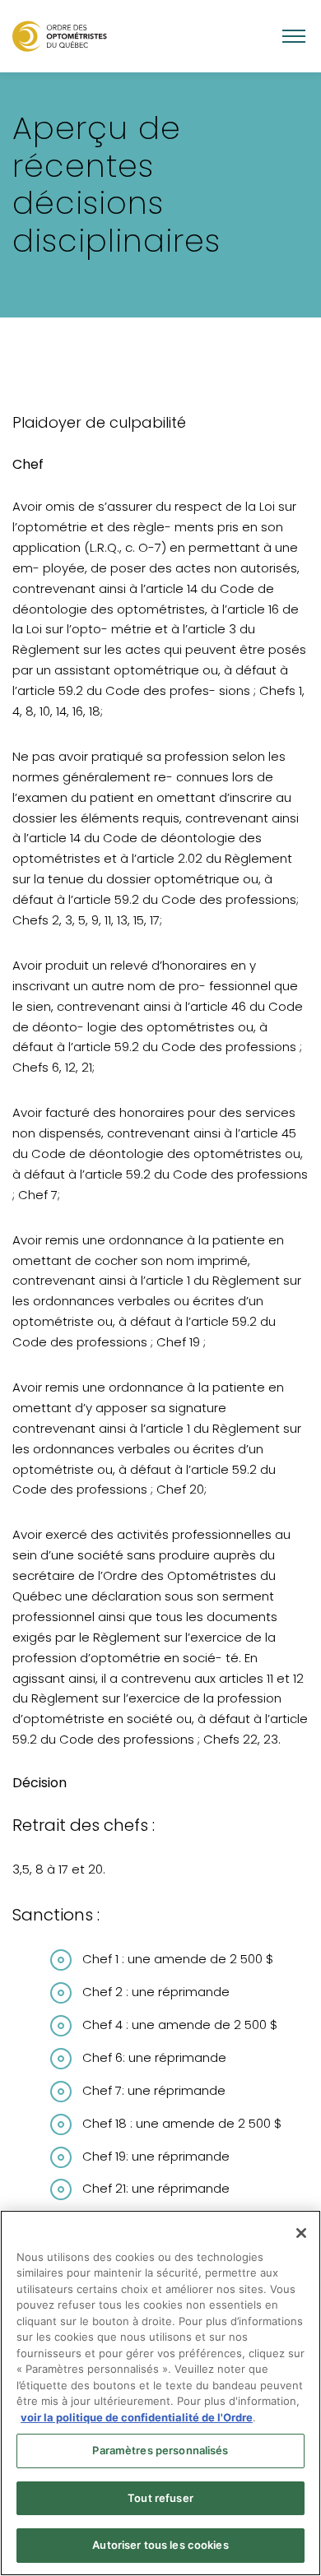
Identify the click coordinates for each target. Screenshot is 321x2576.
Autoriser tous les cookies (160, 2545)
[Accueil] (60, 36)
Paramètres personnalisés (160, 2450)
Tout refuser (160, 2498)
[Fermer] (301, 2233)
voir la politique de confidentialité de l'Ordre (137, 2417)
